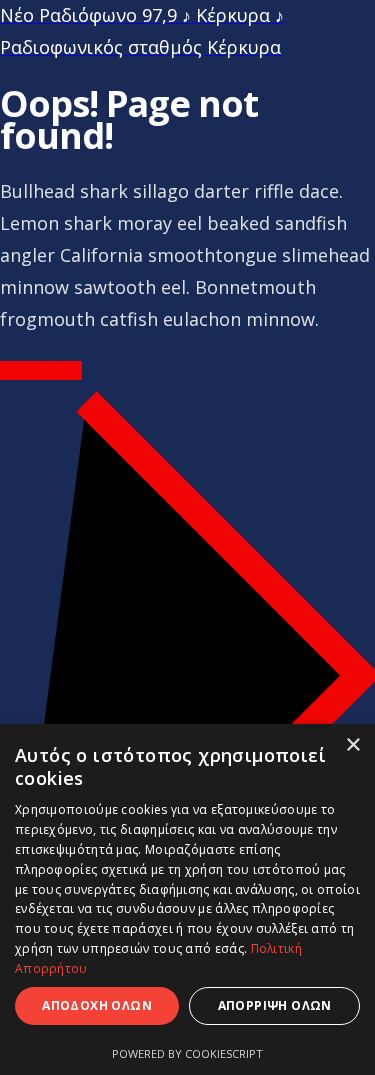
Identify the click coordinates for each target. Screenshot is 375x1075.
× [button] (352, 745)
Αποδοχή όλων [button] (97, 1005)
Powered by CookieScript (187, 1053)
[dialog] (187, 899)
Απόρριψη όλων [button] (275, 1005)
